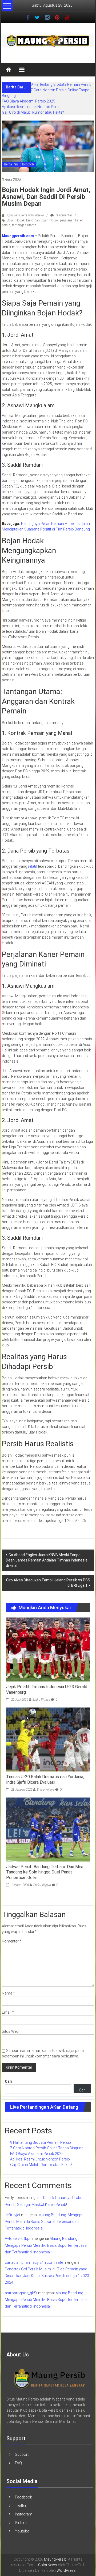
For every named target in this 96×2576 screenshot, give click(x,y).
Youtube (22, 2531)
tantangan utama (24, 225)
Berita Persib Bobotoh (19, 164)
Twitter (21, 2506)
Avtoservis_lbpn (18, 2239)
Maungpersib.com (18, 236)
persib (6, 225)
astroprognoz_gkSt (21, 2293)
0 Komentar (63, 215)
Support (22, 2454)
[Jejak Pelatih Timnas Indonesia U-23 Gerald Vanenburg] (48, 1649)
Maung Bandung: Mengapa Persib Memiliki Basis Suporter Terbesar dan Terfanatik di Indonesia (44, 2222)
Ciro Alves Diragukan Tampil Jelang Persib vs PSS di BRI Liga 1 (48, 1583)
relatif (33, 866)
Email (8, 2012)
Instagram (24, 2514)
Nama (8, 1993)
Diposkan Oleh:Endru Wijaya (25, 215)
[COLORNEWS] (50, 2378)
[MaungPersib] (9, 70)
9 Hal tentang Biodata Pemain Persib (61, 84)
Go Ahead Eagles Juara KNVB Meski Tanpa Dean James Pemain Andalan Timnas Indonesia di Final (47, 1560)
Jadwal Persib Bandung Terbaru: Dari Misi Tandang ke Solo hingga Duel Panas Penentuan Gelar (44, 1872)
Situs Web (10, 2031)
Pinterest (22, 2523)
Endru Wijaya (41, 1700)
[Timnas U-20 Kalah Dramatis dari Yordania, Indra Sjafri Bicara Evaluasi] (48, 1739)
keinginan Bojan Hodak (42, 220)
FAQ (18, 2463)
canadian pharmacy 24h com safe (34, 2262)
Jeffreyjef (13, 2215)
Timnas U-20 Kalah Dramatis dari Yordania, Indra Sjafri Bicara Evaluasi (45, 1779)
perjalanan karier (71, 220)
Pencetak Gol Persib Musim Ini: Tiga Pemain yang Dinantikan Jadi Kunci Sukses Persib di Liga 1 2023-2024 (47, 2276)
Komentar (12, 1941)
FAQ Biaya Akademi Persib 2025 (29, 101)
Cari (9, 2081)
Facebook (23, 2497)
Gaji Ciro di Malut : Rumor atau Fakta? (33, 112)
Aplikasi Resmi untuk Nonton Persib (32, 107)
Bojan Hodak (16, 220)
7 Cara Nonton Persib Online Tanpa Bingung (47, 2148)
